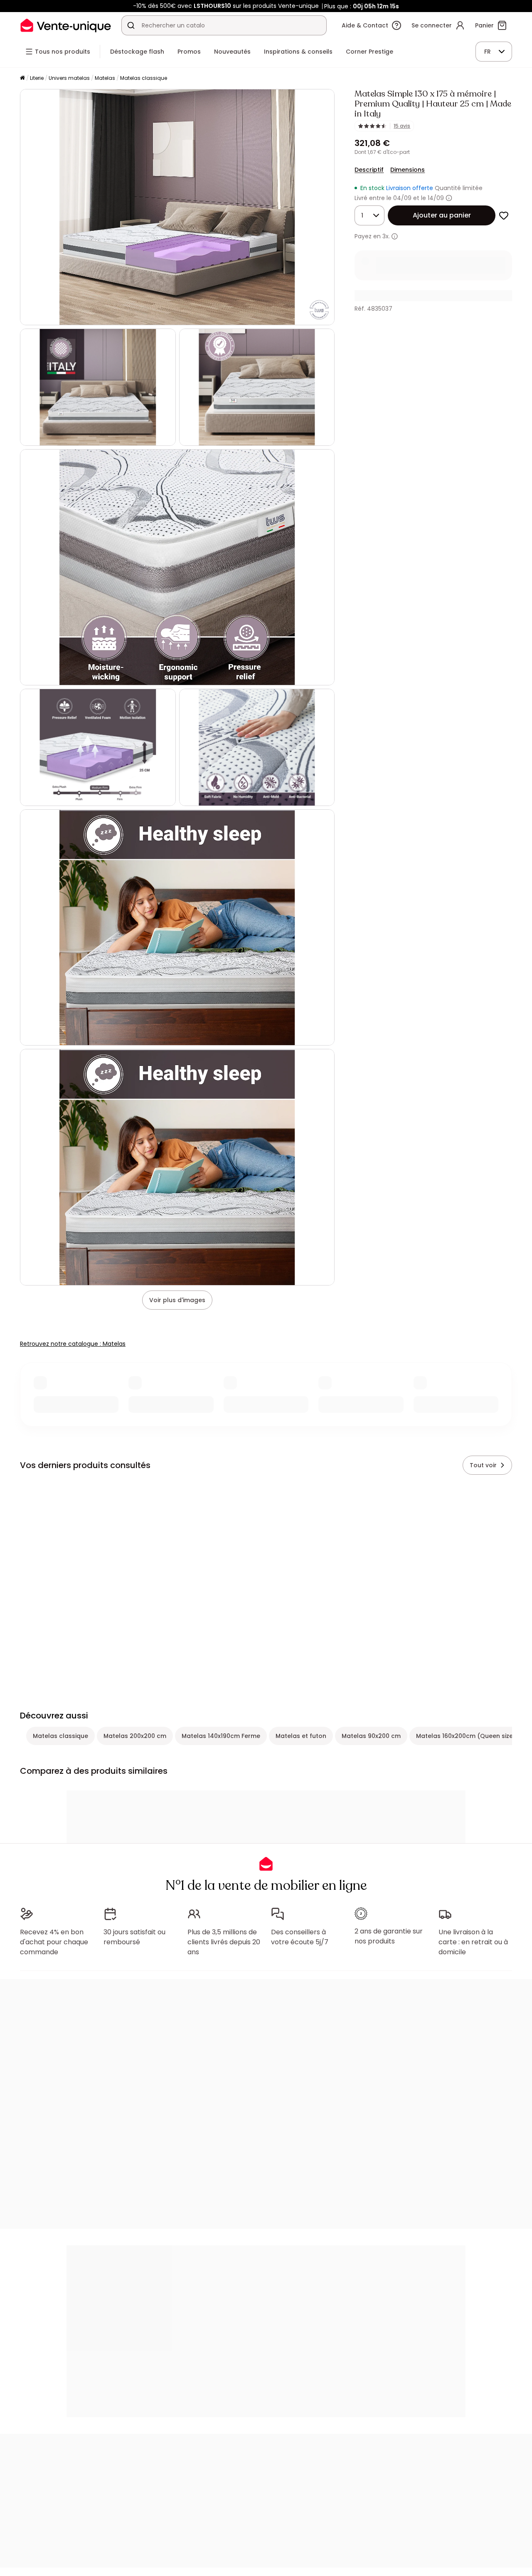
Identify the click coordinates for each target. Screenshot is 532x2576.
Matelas (105, 78)
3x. (386, 236)
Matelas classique (144, 78)
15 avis (402, 126)
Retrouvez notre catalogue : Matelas (73, 1344)
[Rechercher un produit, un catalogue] (131, 25)
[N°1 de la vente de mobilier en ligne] (66, 25)
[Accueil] (22, 78)
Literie (37, 78)
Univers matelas (69, 78)
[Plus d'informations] (449, 198)
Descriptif (369, 170)
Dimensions (408, 170)
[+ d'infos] (395, 236)
